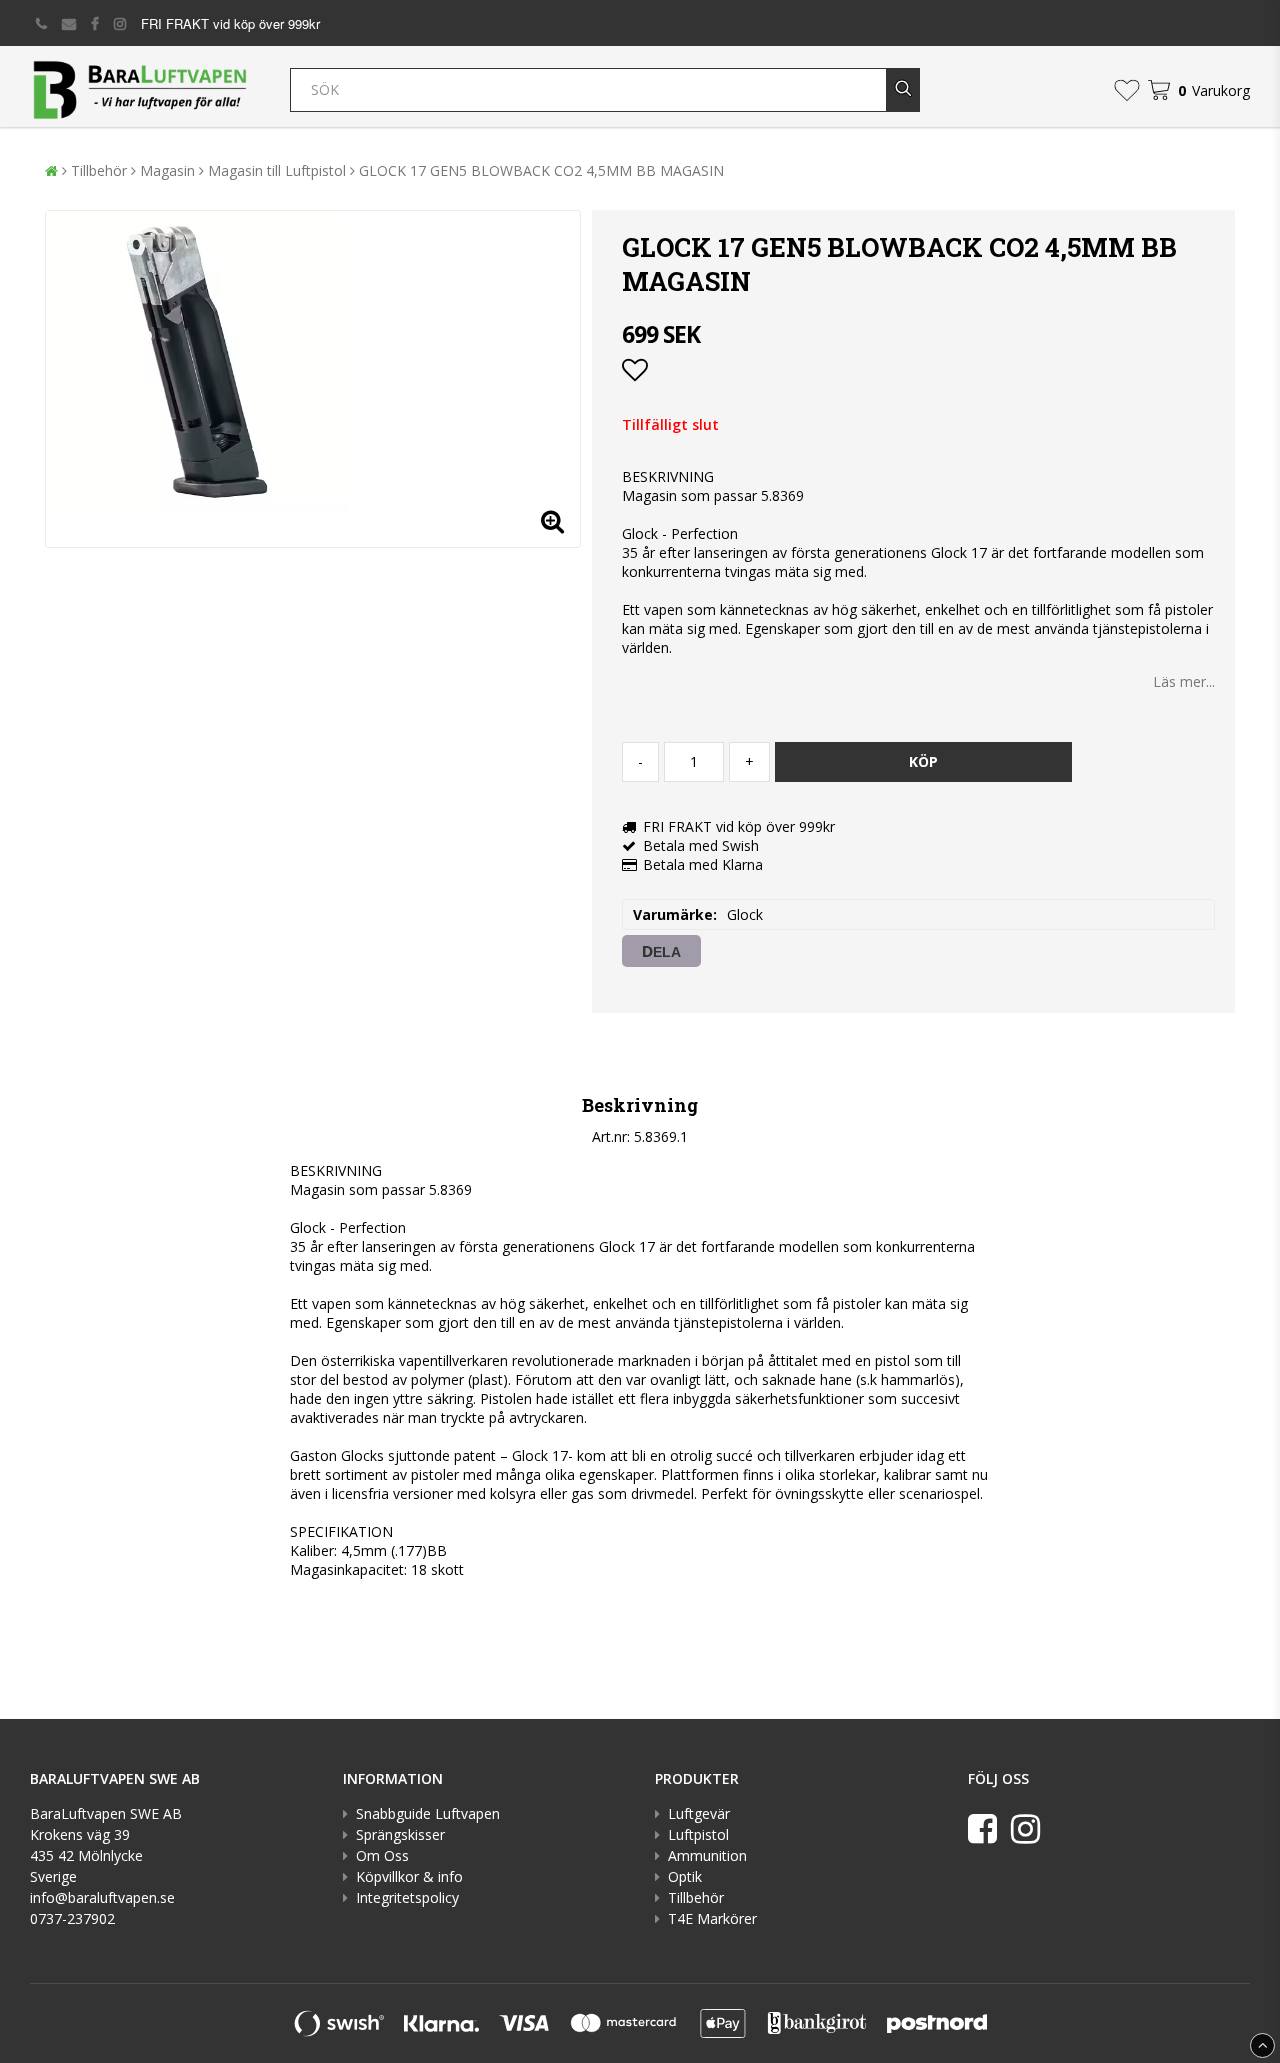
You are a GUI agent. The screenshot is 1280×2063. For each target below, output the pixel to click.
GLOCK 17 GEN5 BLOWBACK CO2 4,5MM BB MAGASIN (541, 170)
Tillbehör (99, 170)
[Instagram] (1025, 1828)
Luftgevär (699, 1813)
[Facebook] (982, 1828)
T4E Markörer (712, 1918)
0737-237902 (72, 1918)
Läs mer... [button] (1184, 681)
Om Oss (382, 1855)
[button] (1127, 90)
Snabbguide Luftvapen (428, 1813)
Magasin (167, 170)
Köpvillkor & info (409, 1876)
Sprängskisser (400, 1834)
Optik (685, 1876)
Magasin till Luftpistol (277, 170)
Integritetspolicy (407, 1897)
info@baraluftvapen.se (102, 1897)
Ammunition (707, 1855)
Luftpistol (698, 1834)
